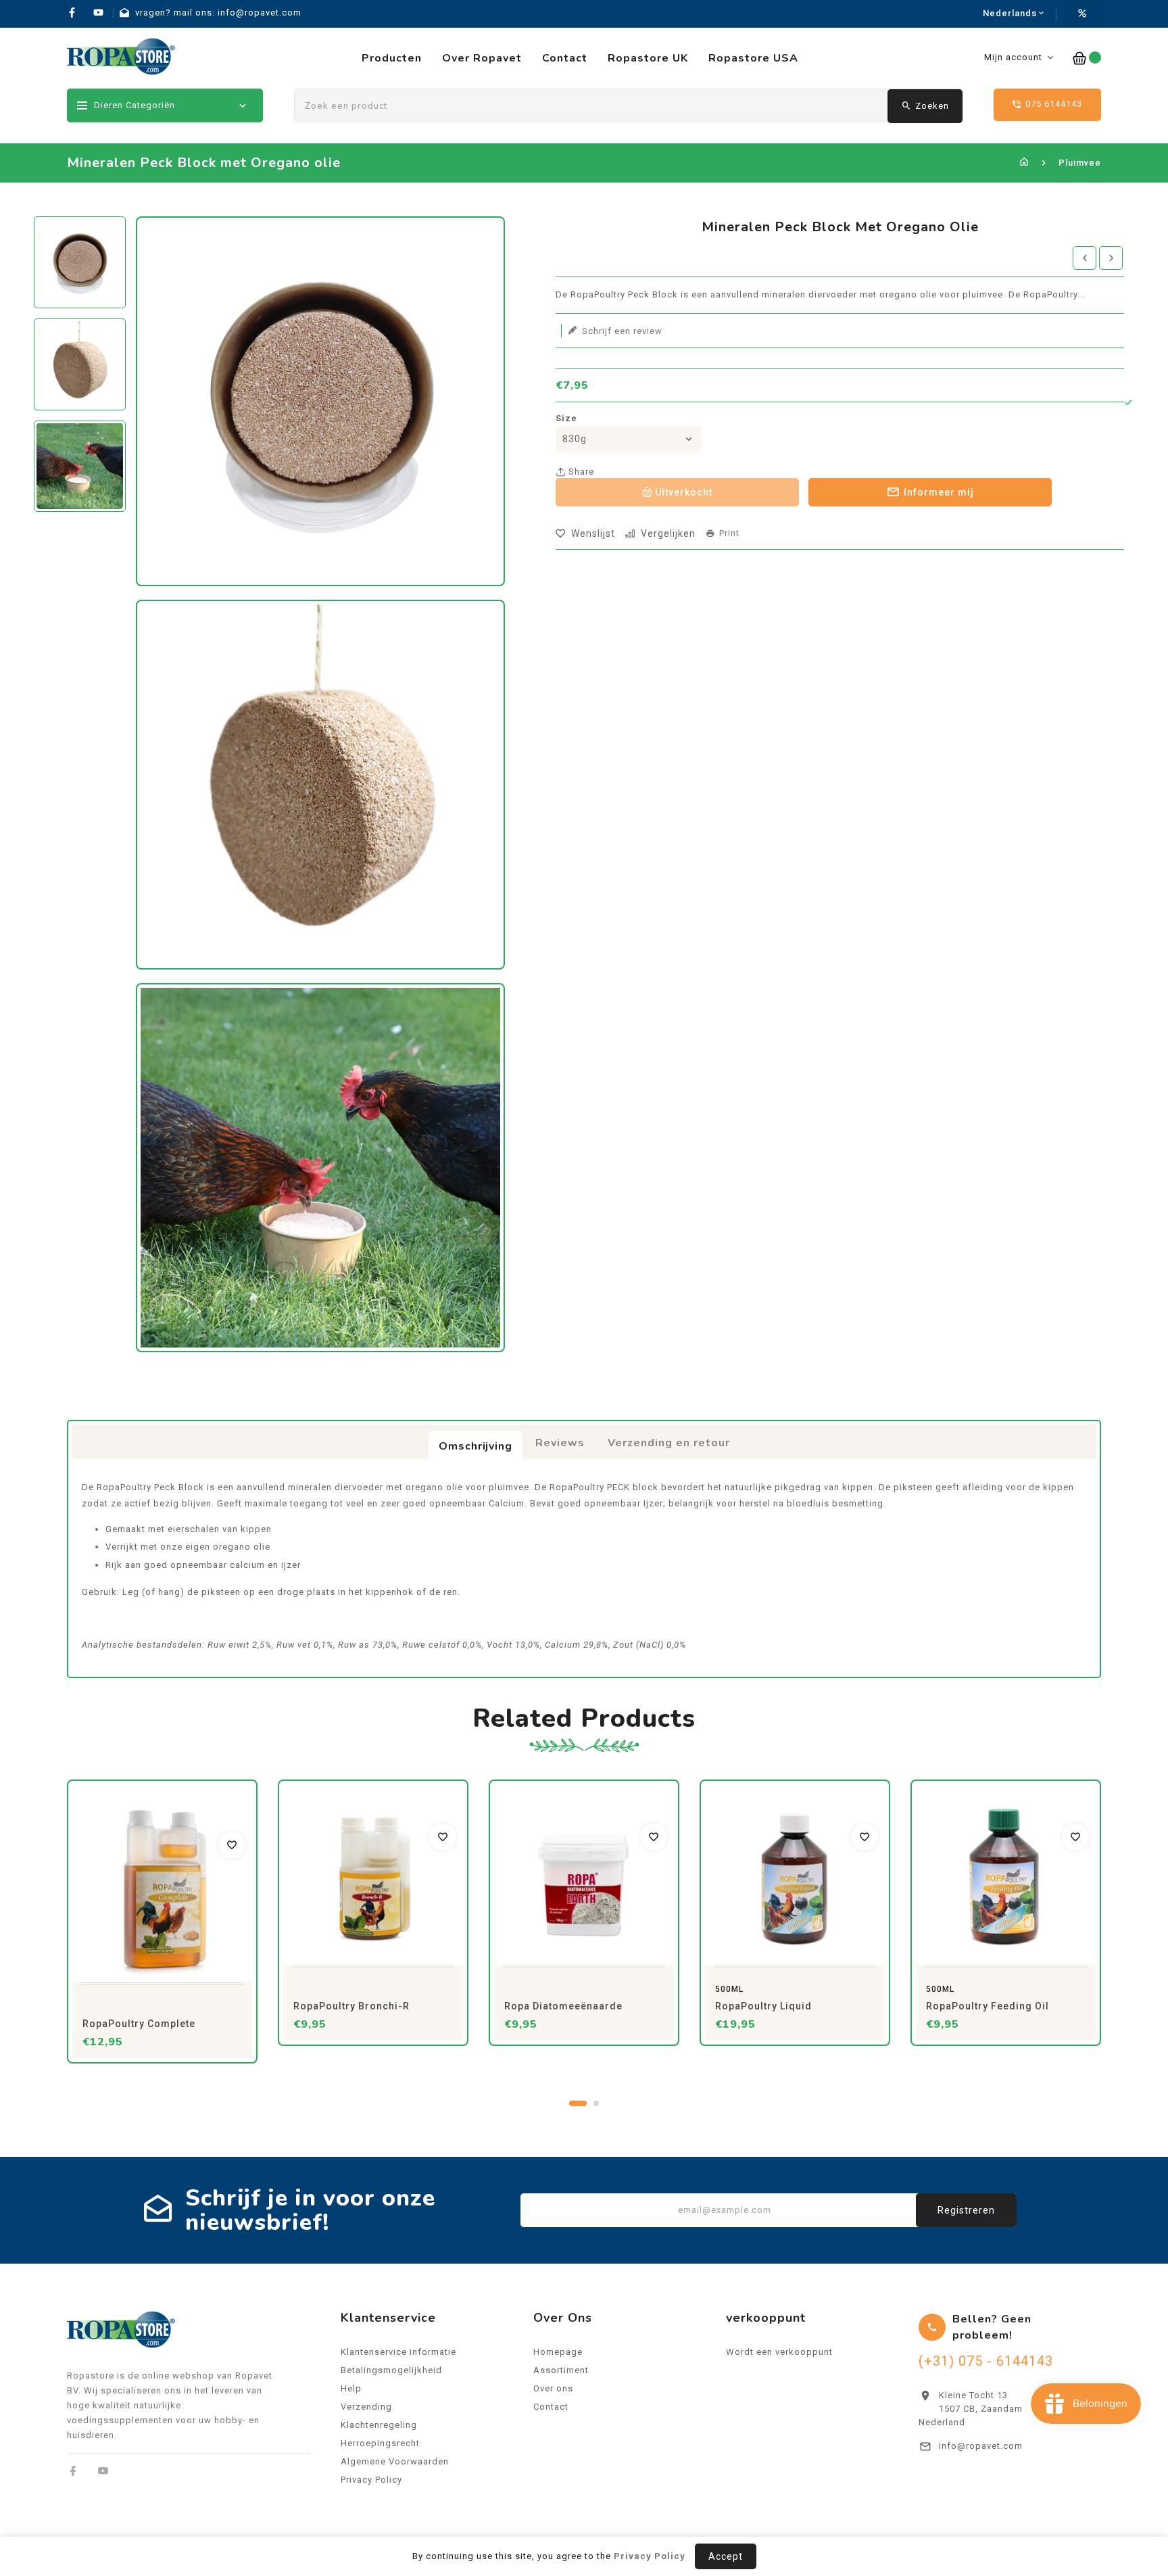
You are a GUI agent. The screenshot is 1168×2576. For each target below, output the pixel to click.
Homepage (558, 2352)
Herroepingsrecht (380, 2443)
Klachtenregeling (379, 2425)
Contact (551, 2407)
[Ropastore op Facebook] (73, 2471)
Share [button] (580, 472)
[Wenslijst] (232, 1845)
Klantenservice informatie (398, 2352)
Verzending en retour (669, 1443)
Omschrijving (476, 1446)
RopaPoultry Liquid (763, 2006)
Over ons (553, 2388)
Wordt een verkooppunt (779, 2352)
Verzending (366, 2407)
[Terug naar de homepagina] (1024, 163)
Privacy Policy (371, 2480)
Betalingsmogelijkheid (391, 2370)
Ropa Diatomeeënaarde (563, 2006)
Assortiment (561, 2370)
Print (729, 533)
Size (566, 418)
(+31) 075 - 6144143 (986, 2361)
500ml (729, 1989)
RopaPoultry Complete (139, 2024)
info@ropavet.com (981, 2446)
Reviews (560, 1443)
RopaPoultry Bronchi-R (351, 2006)
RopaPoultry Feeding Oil (988, 2006)
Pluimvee (1080, 163)
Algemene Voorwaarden (395, 2461)
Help (351, 2388)
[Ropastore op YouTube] (103, 2471)
